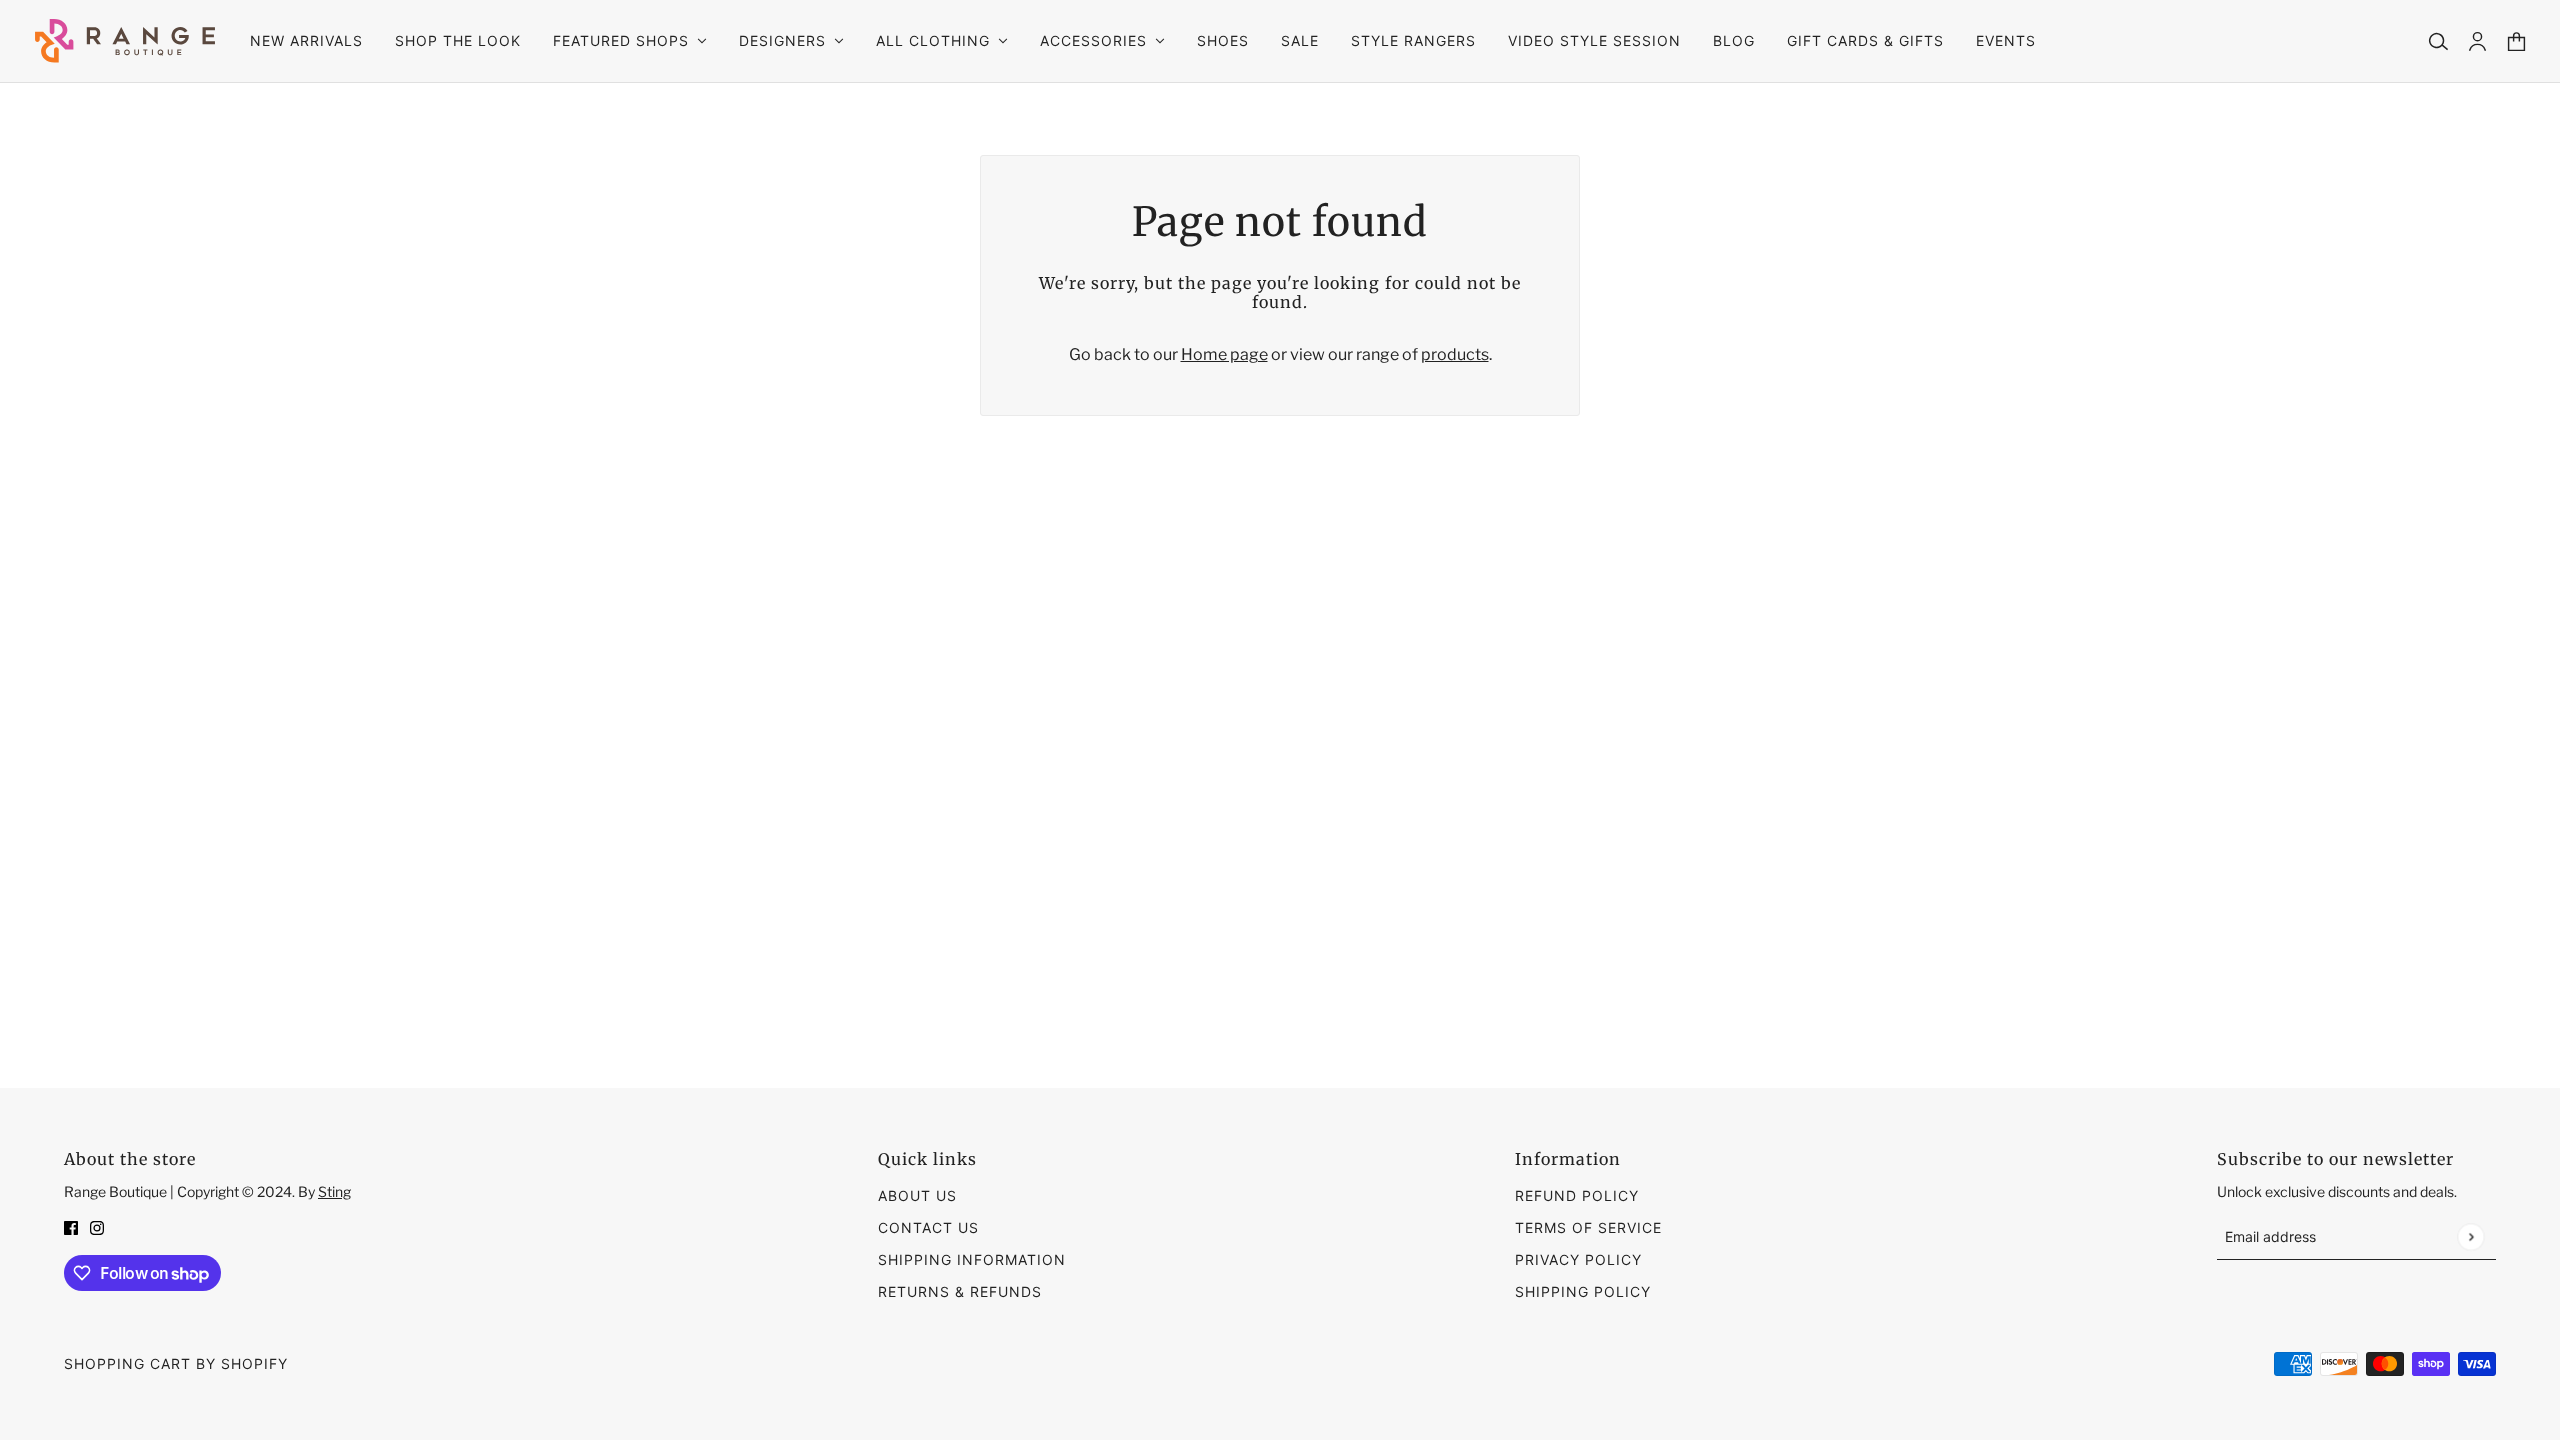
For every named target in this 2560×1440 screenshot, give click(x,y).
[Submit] (2470, 1236)
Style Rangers (1413, 40)
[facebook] (71, 1227)
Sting (334, 1191)
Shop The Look (458, 40)
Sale (1300, 40)
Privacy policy (1578, 1259)
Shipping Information (972, 1259)
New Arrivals (306, 40)
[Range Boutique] (125, 41)
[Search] (2438, 41)
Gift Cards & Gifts (1865, 40)
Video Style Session (1594, 40)
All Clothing (933, 40)
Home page (1224, 354)
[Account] (2477, 41)
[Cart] (2516, 41)
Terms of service (1588, 1227)
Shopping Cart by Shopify (176, 1363)
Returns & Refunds (960, 1291)
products (1455, 354)
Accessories (1093, 40)
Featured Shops (621, 40)
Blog (1734, 40)
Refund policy (1577, 1195)
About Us (917, 1195)
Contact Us (928, 1227)
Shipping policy (1583, 1291)
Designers (782, 40)
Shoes (1223, 40)
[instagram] (97, 1227)
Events (2006, 40)
